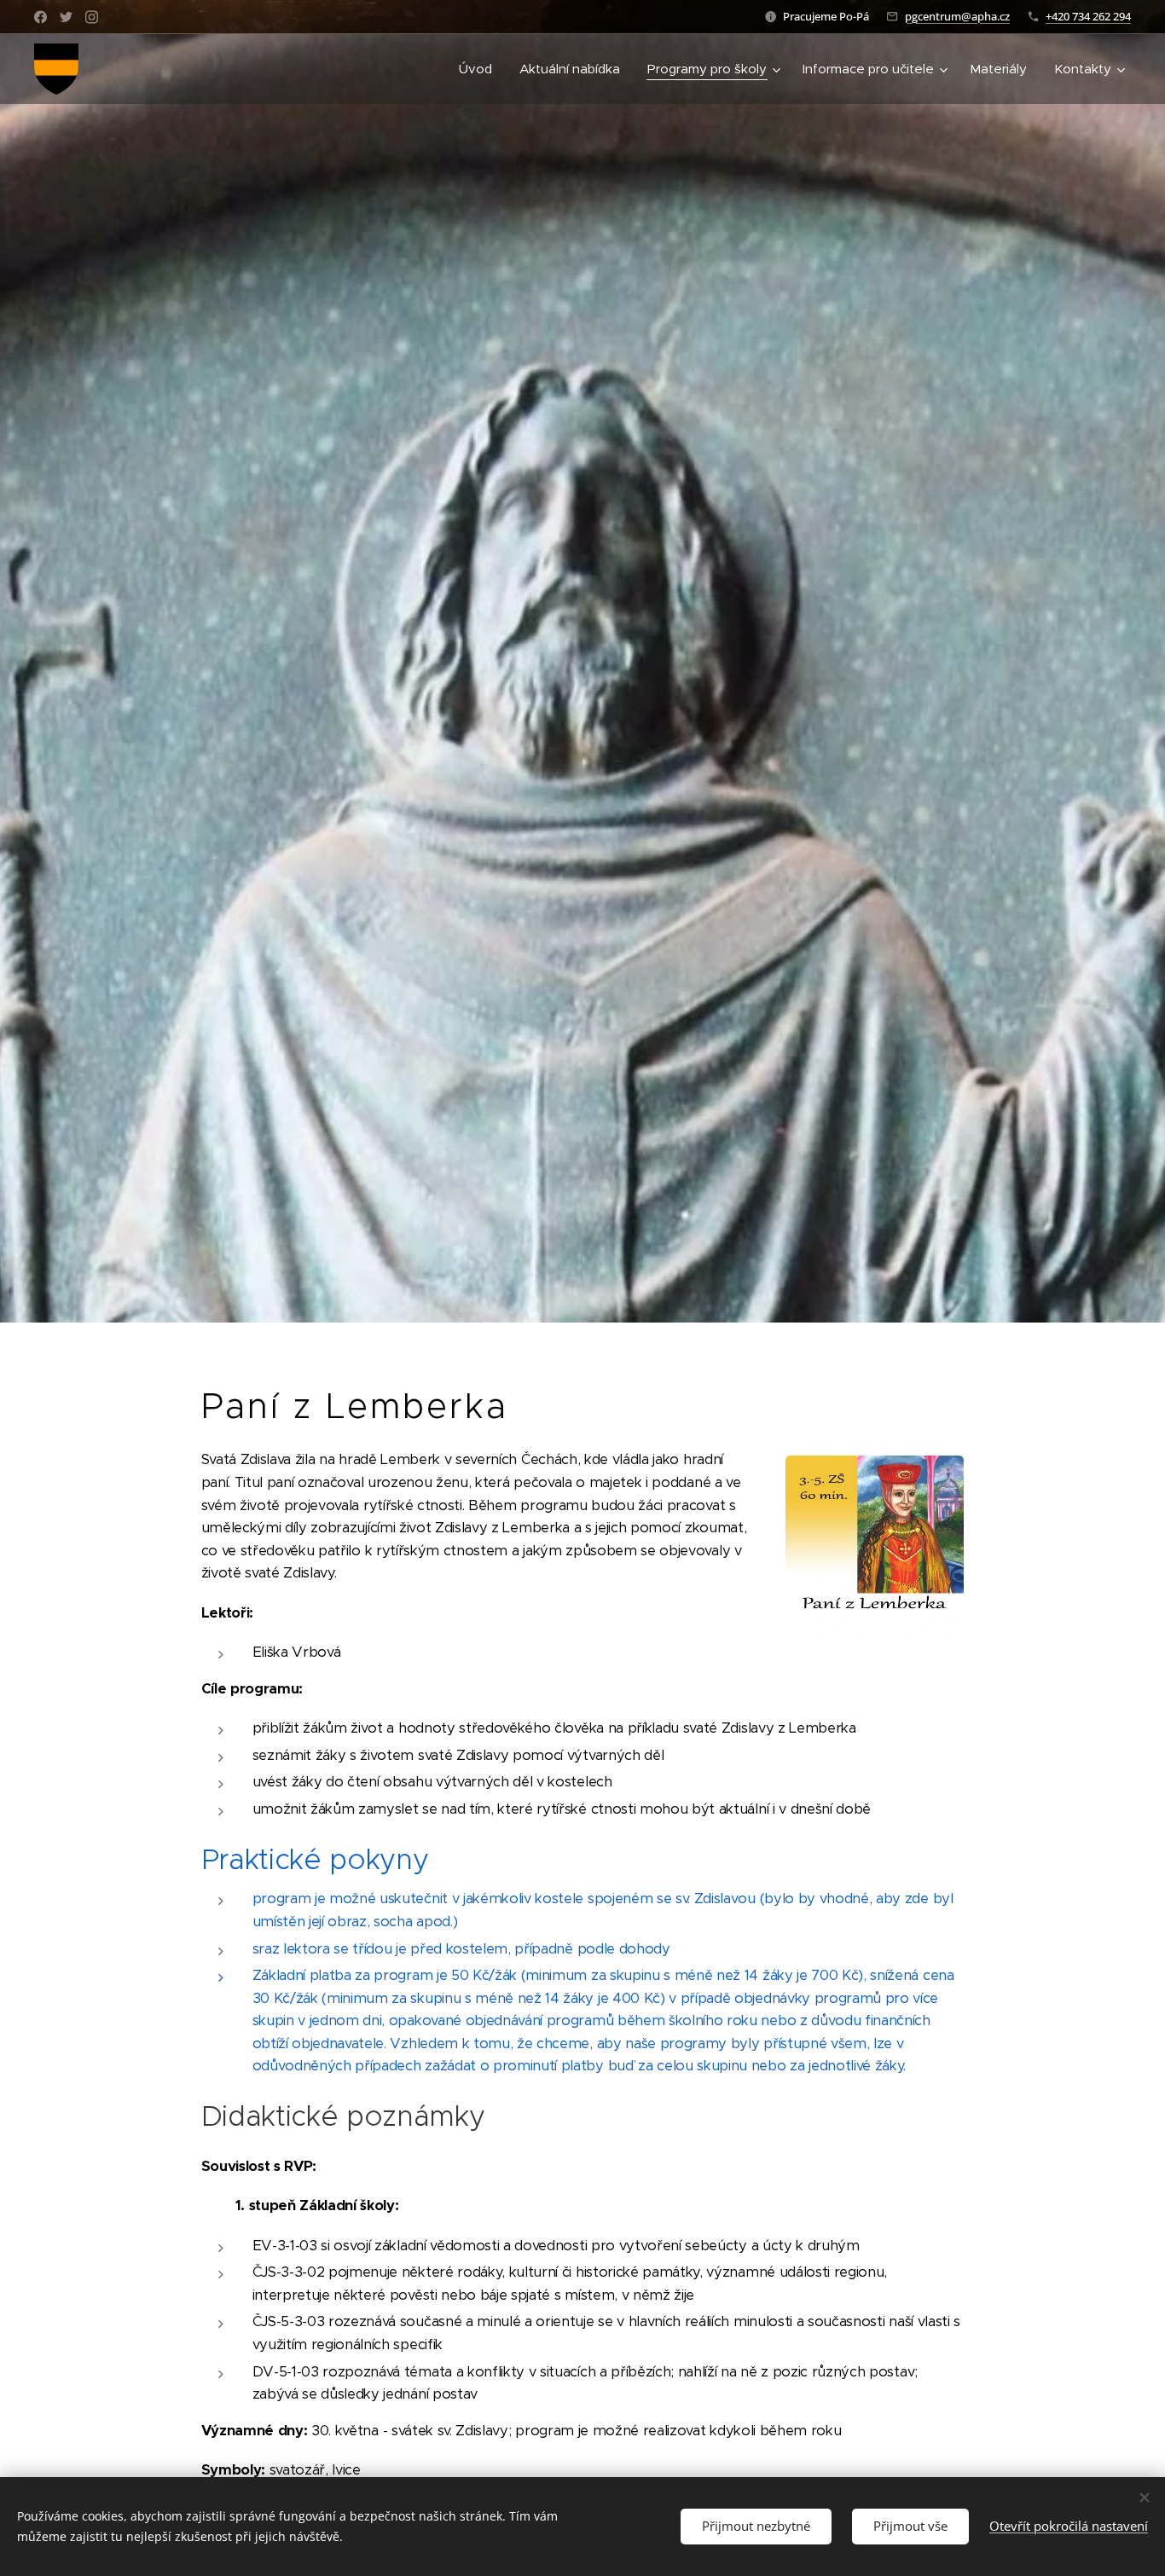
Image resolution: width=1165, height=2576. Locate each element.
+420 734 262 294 (1088, 16)
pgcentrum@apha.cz (957, 16)
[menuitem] (480, 69)
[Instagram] (92, 17)
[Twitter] (66, 17)
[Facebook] (41, 17)
